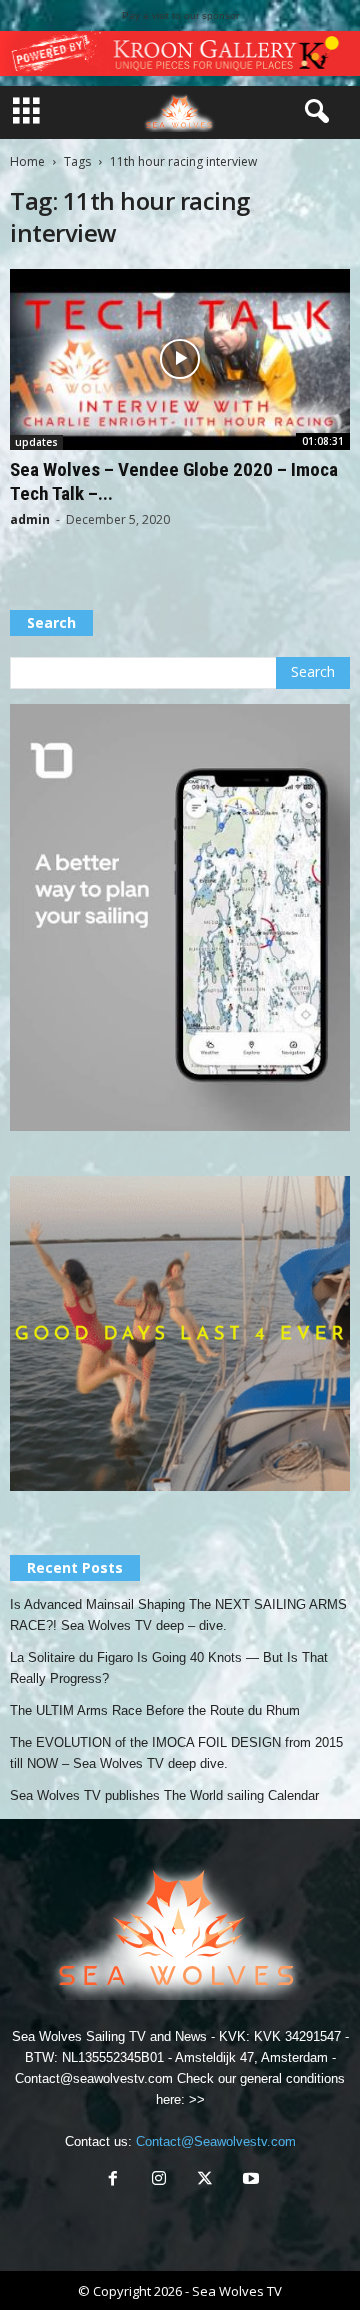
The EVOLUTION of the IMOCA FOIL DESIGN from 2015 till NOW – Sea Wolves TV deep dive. (176, 1753)
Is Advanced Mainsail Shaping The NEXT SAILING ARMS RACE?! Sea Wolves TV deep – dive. (178, 1615)
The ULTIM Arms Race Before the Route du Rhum (155, 1710)
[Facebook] (113, 2180)
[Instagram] (159, 2180)
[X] (205, 2180)
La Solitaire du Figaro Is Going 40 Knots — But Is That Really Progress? (169, 1668)
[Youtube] (249, 2180)
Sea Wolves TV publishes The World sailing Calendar (164, 1795)
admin (30, 519)
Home (27, 161)
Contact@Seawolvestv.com (216, 2141)
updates (36, 442)
